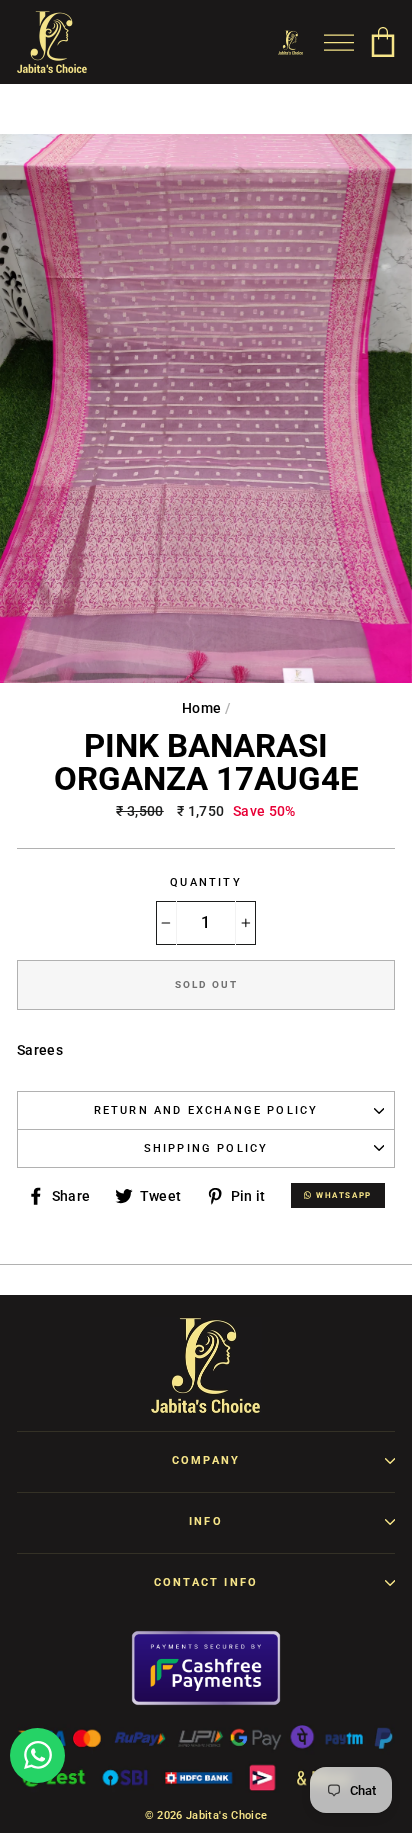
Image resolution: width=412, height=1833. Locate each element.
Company (206, 1460)
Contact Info (206, 1582)
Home (201, 708)
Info (206, 1521)
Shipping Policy (206, 1148)
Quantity (205, 882)
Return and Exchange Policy (206, 1110)
